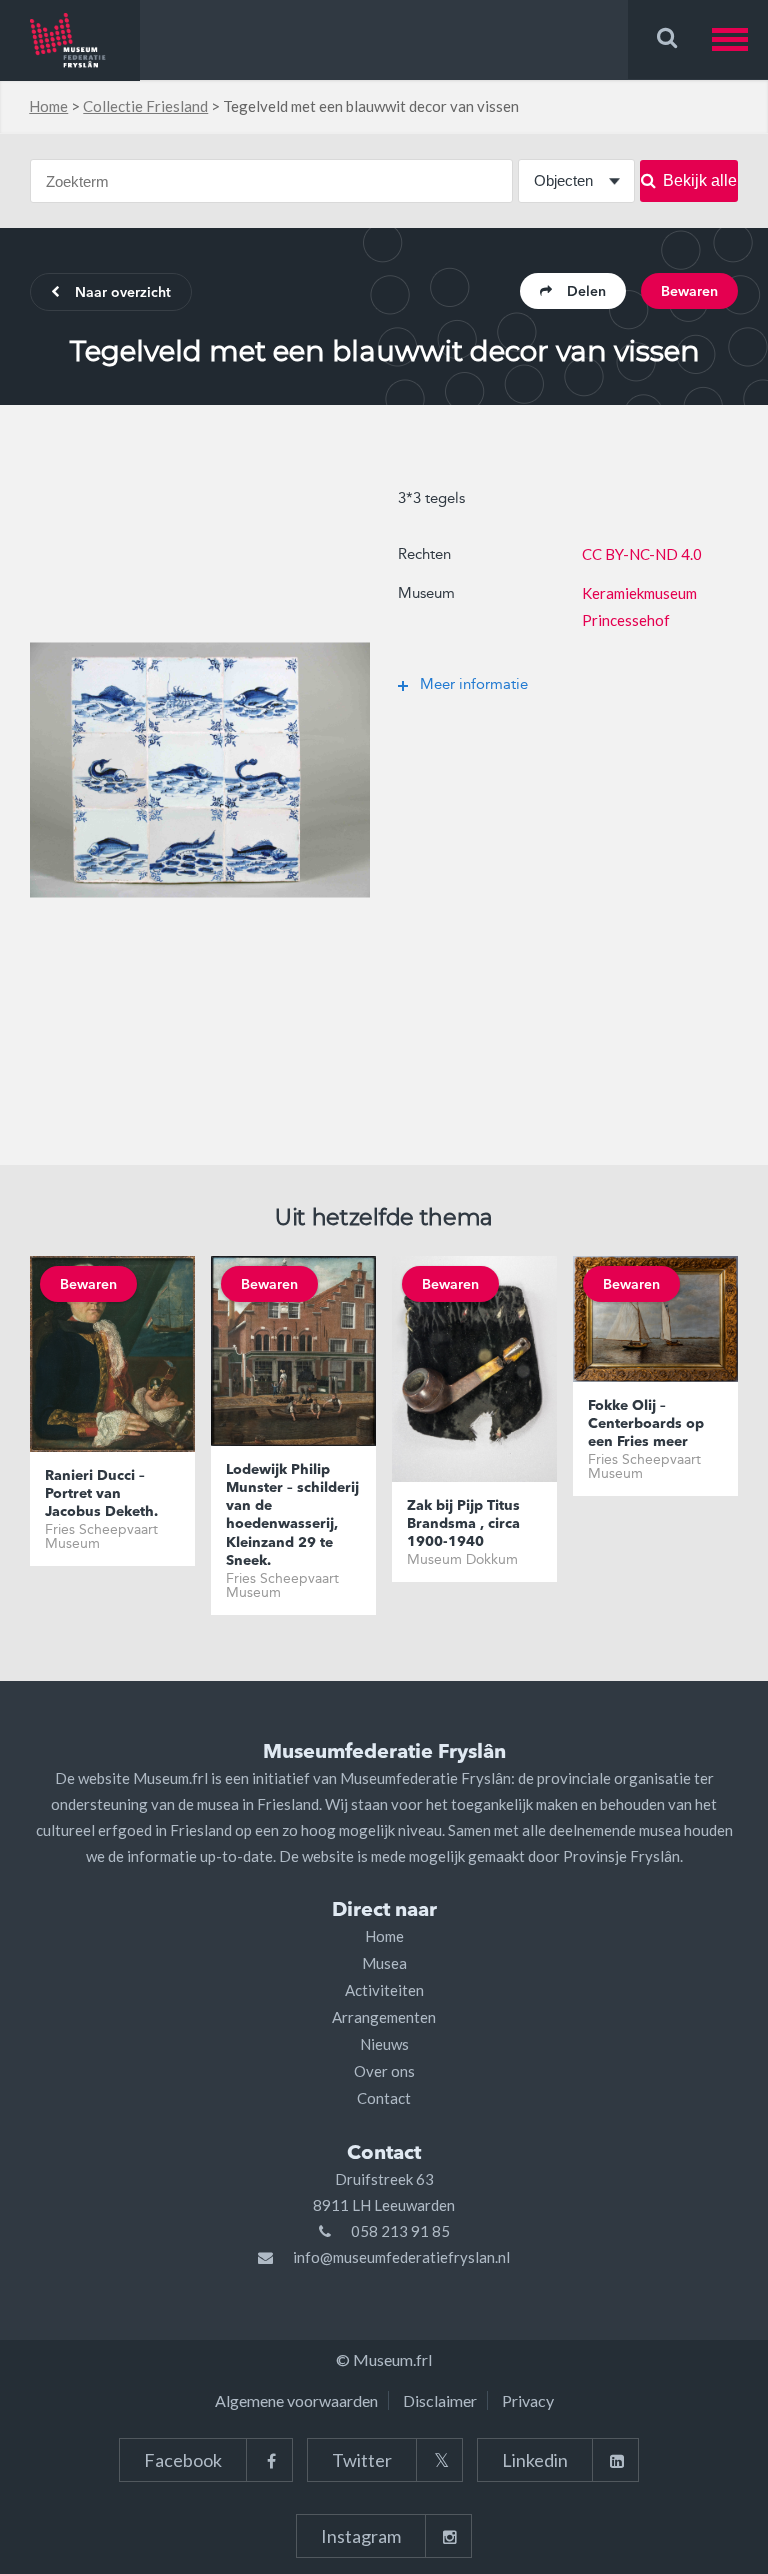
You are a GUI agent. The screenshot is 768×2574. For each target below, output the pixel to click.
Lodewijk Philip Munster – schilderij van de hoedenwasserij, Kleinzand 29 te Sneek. (292, 1515)
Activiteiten (384, 1990)
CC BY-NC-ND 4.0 (642, 554)
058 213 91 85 (400, 2231)
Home (48, 106)
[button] (740, 39)
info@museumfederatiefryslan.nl (401, 2257)
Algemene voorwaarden (296, 2400)
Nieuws (384, 2044)
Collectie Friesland (145, 106)
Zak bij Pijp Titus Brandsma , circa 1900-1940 (463, 1524)
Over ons (384, 2071)
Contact (384, 2098)
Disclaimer (440, 2400)
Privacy (528, 2400)
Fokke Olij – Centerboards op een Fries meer (646, 1424)
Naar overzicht (123, 293)
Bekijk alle (700, 180)
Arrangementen (384, 2017)
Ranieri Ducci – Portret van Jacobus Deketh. (101, 1494)
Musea (384, 1963)
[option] (200, 770)
